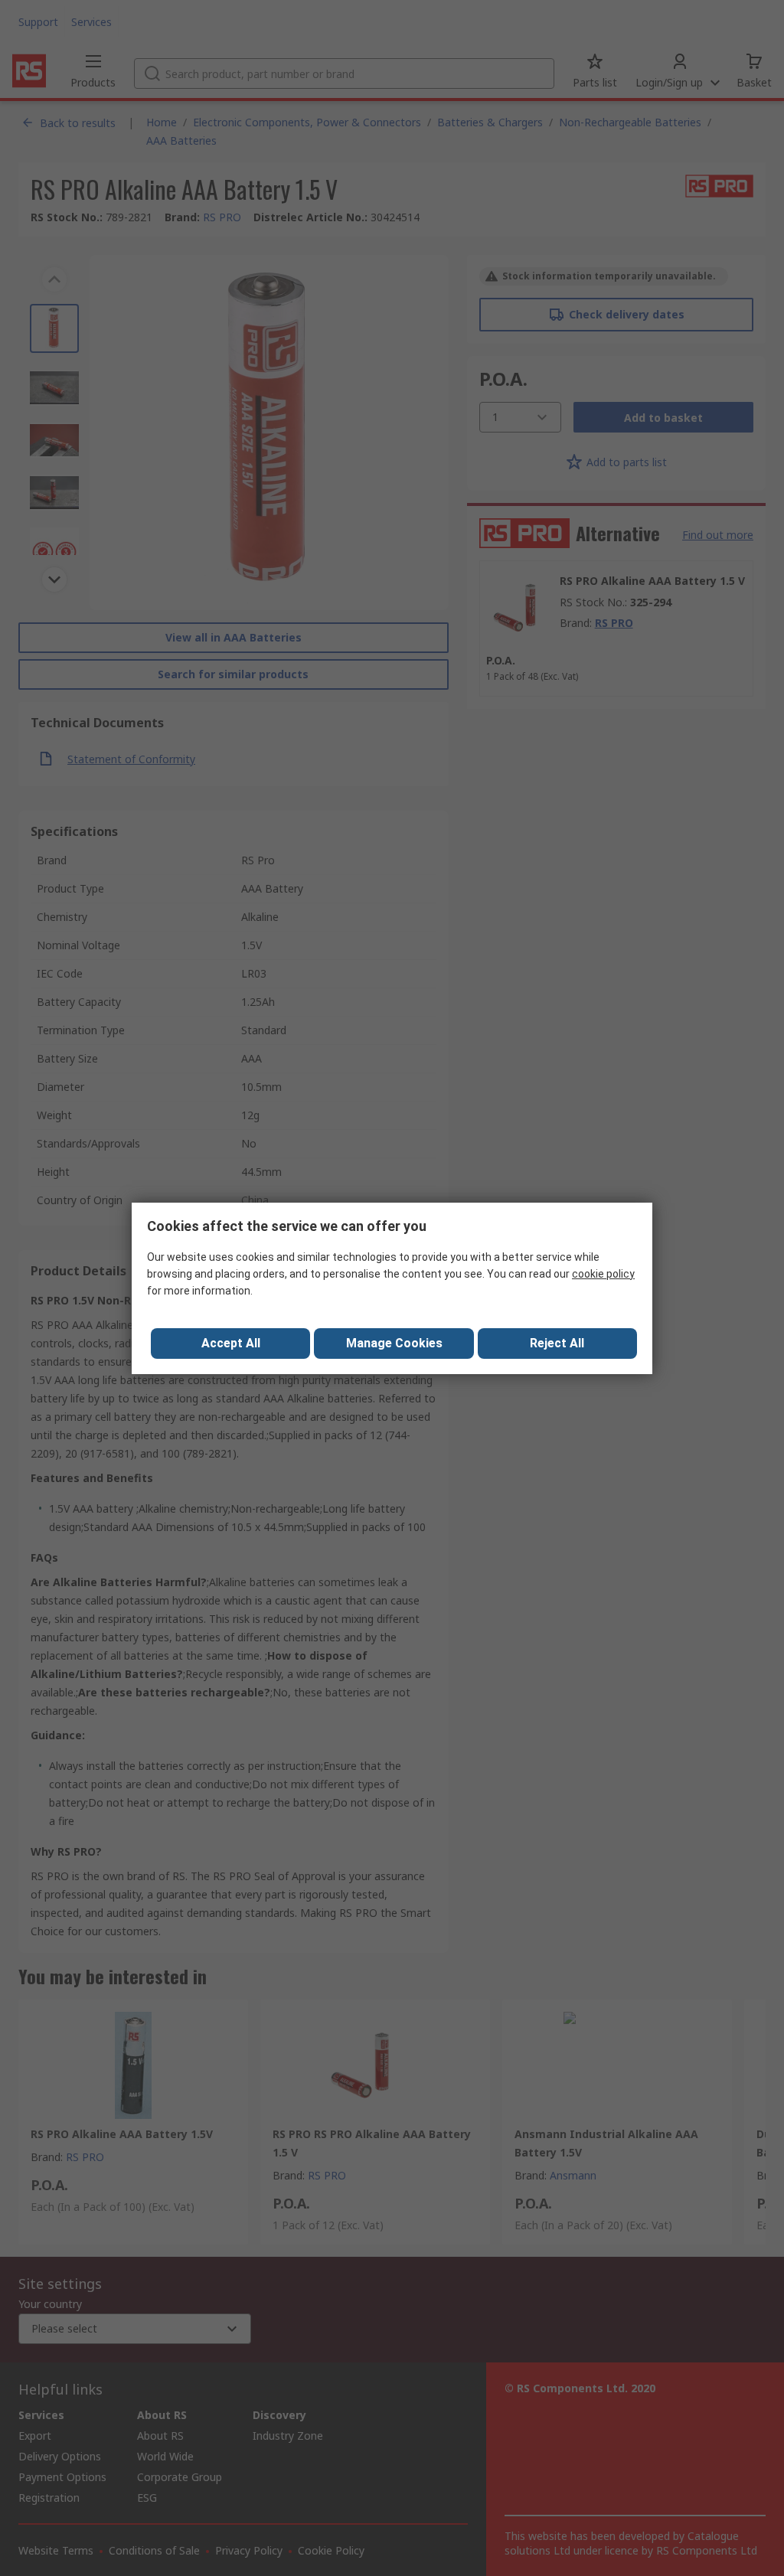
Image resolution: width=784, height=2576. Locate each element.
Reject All (557, 1343)
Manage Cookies (394, 1343)
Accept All (231, 1343)
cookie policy (603, 1274)
